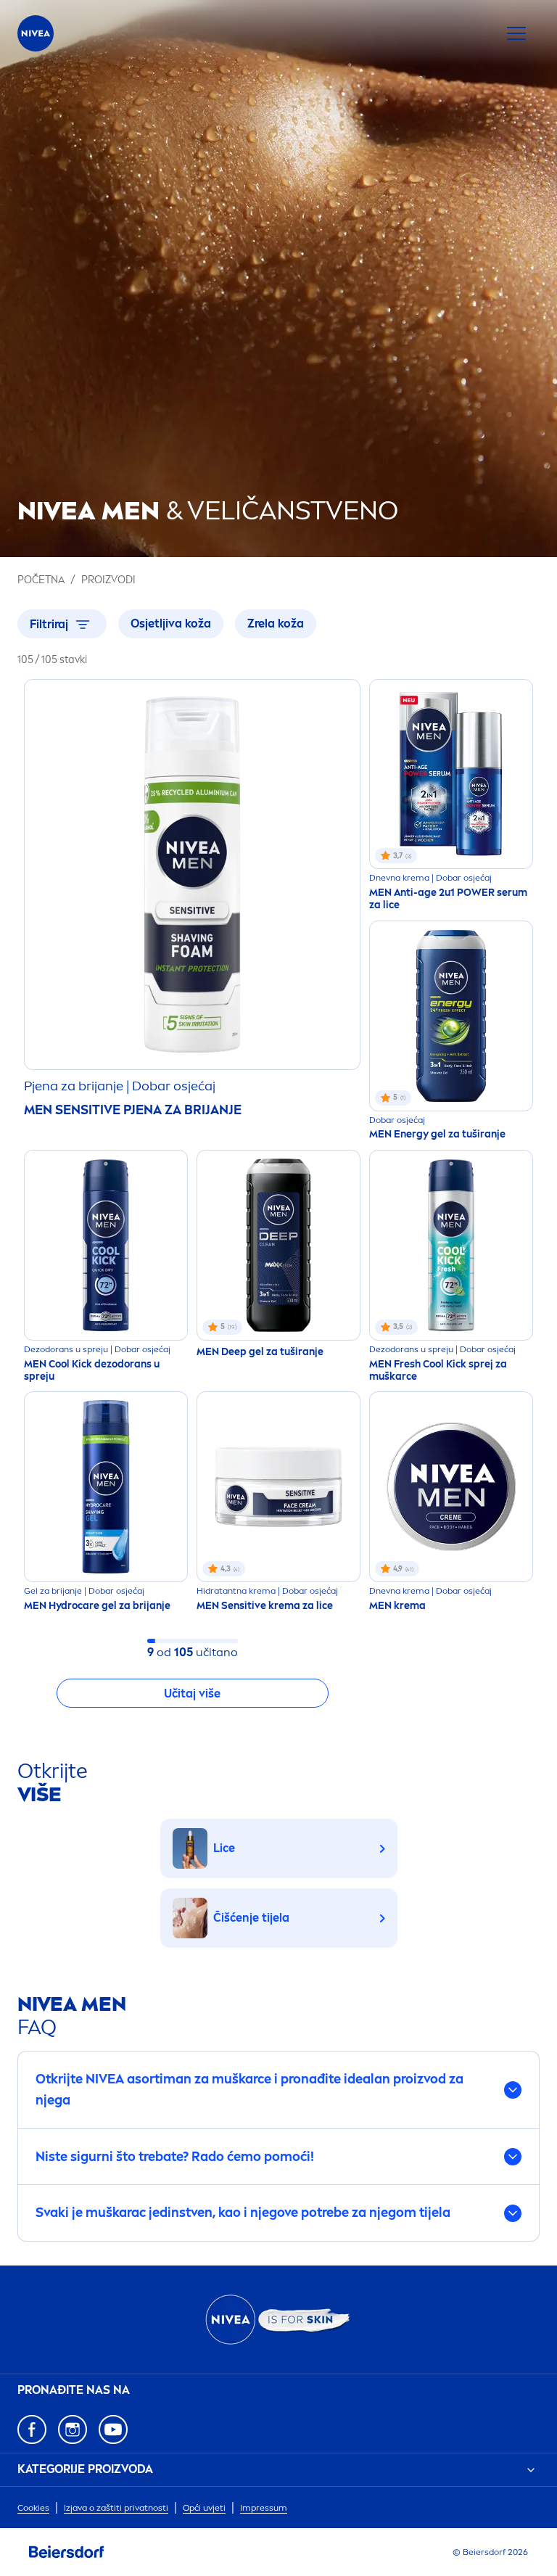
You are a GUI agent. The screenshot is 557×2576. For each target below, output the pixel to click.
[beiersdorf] (67, 2552)
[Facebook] (32, 2429)
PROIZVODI (108, 580)
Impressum (264, 2508)
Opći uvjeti (204, 2508)
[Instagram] (73, 2429)
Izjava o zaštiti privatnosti (116, 2508)
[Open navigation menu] (516, 33)
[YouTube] (113, 2429)
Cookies (33, 2508)
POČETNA (41, 580)
